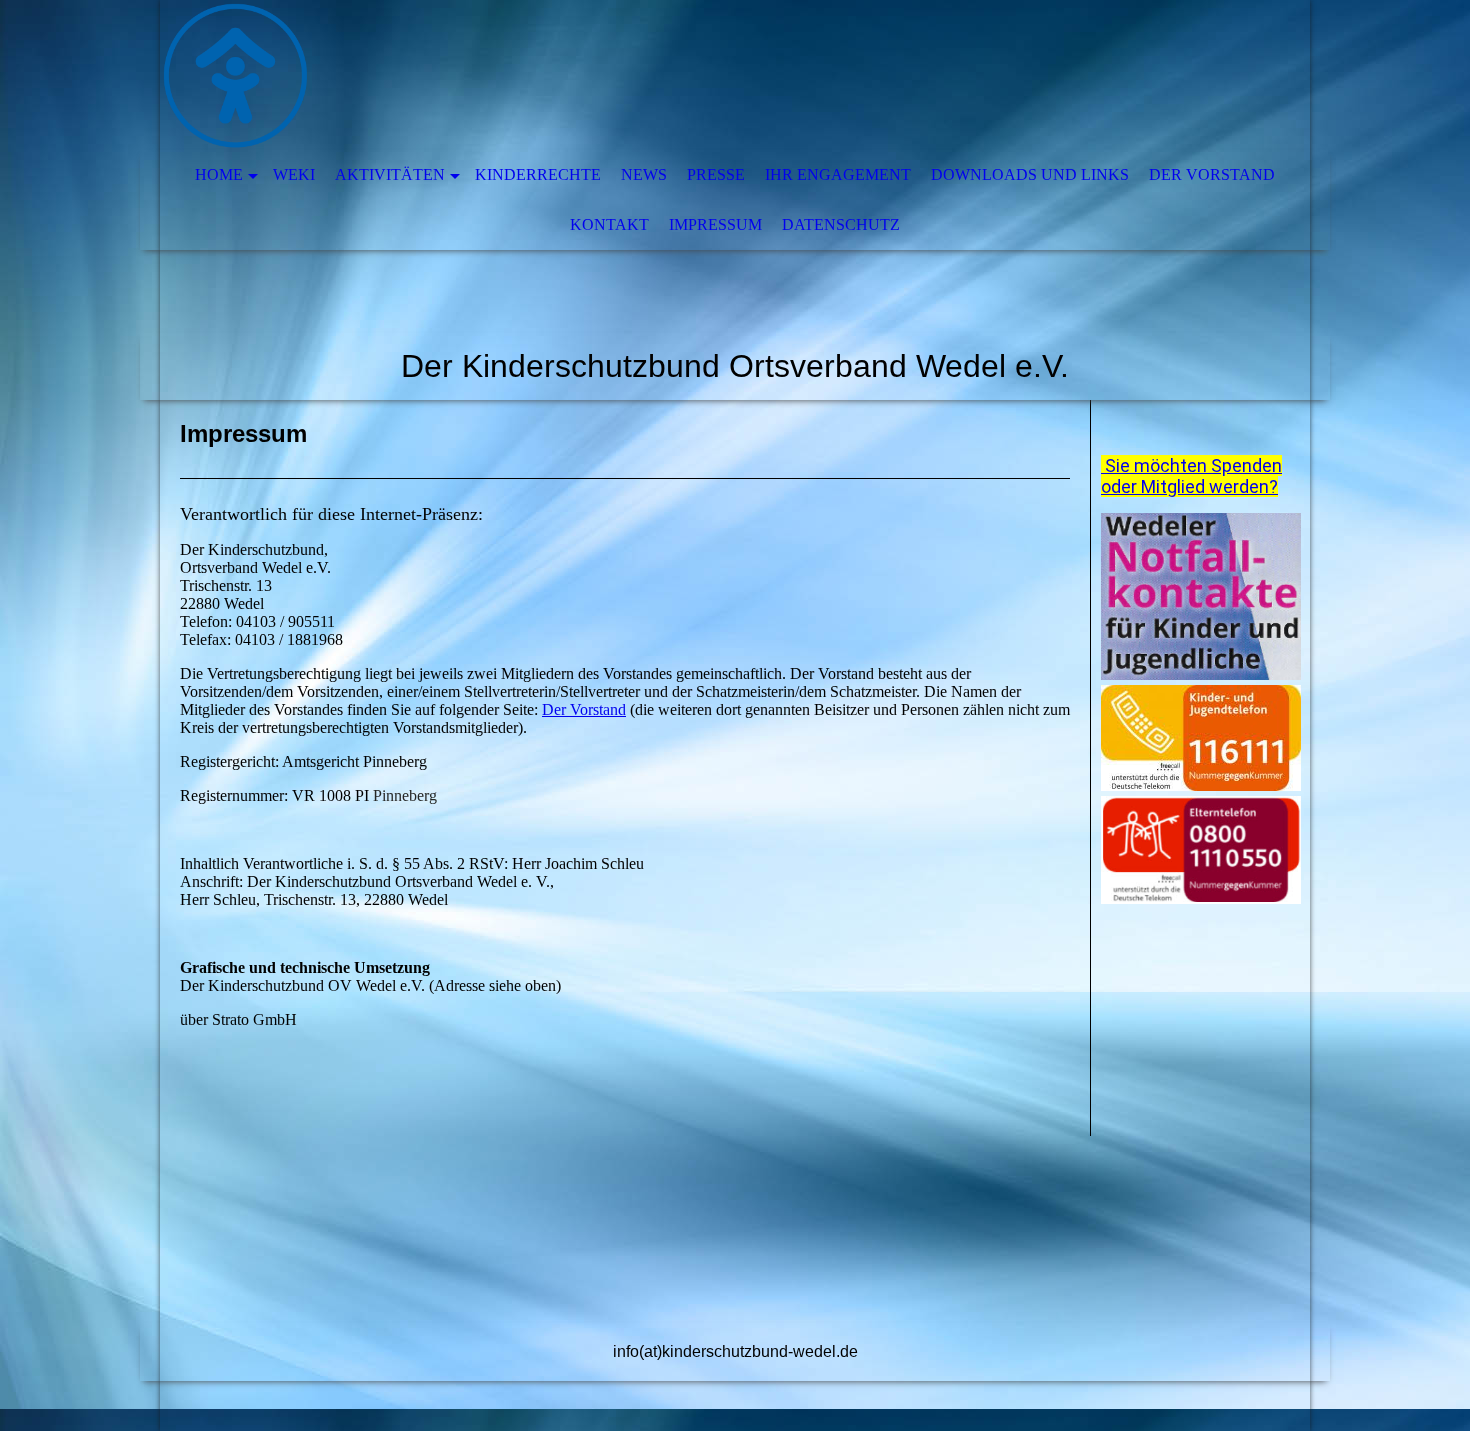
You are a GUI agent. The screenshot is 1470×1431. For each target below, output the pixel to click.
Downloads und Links (1030, 174)
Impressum (715, 224)
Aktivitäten (390, 174)
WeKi (294, 174)
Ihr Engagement (838, 174)
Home (219, 174)
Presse (716, 174)
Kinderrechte (538, 174)
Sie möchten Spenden (1191, 465)
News (644, 174)
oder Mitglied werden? (1189, 486)
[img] (675, 75)
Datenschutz (841, 224)
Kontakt (609, 224)
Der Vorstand (1212, 174)
